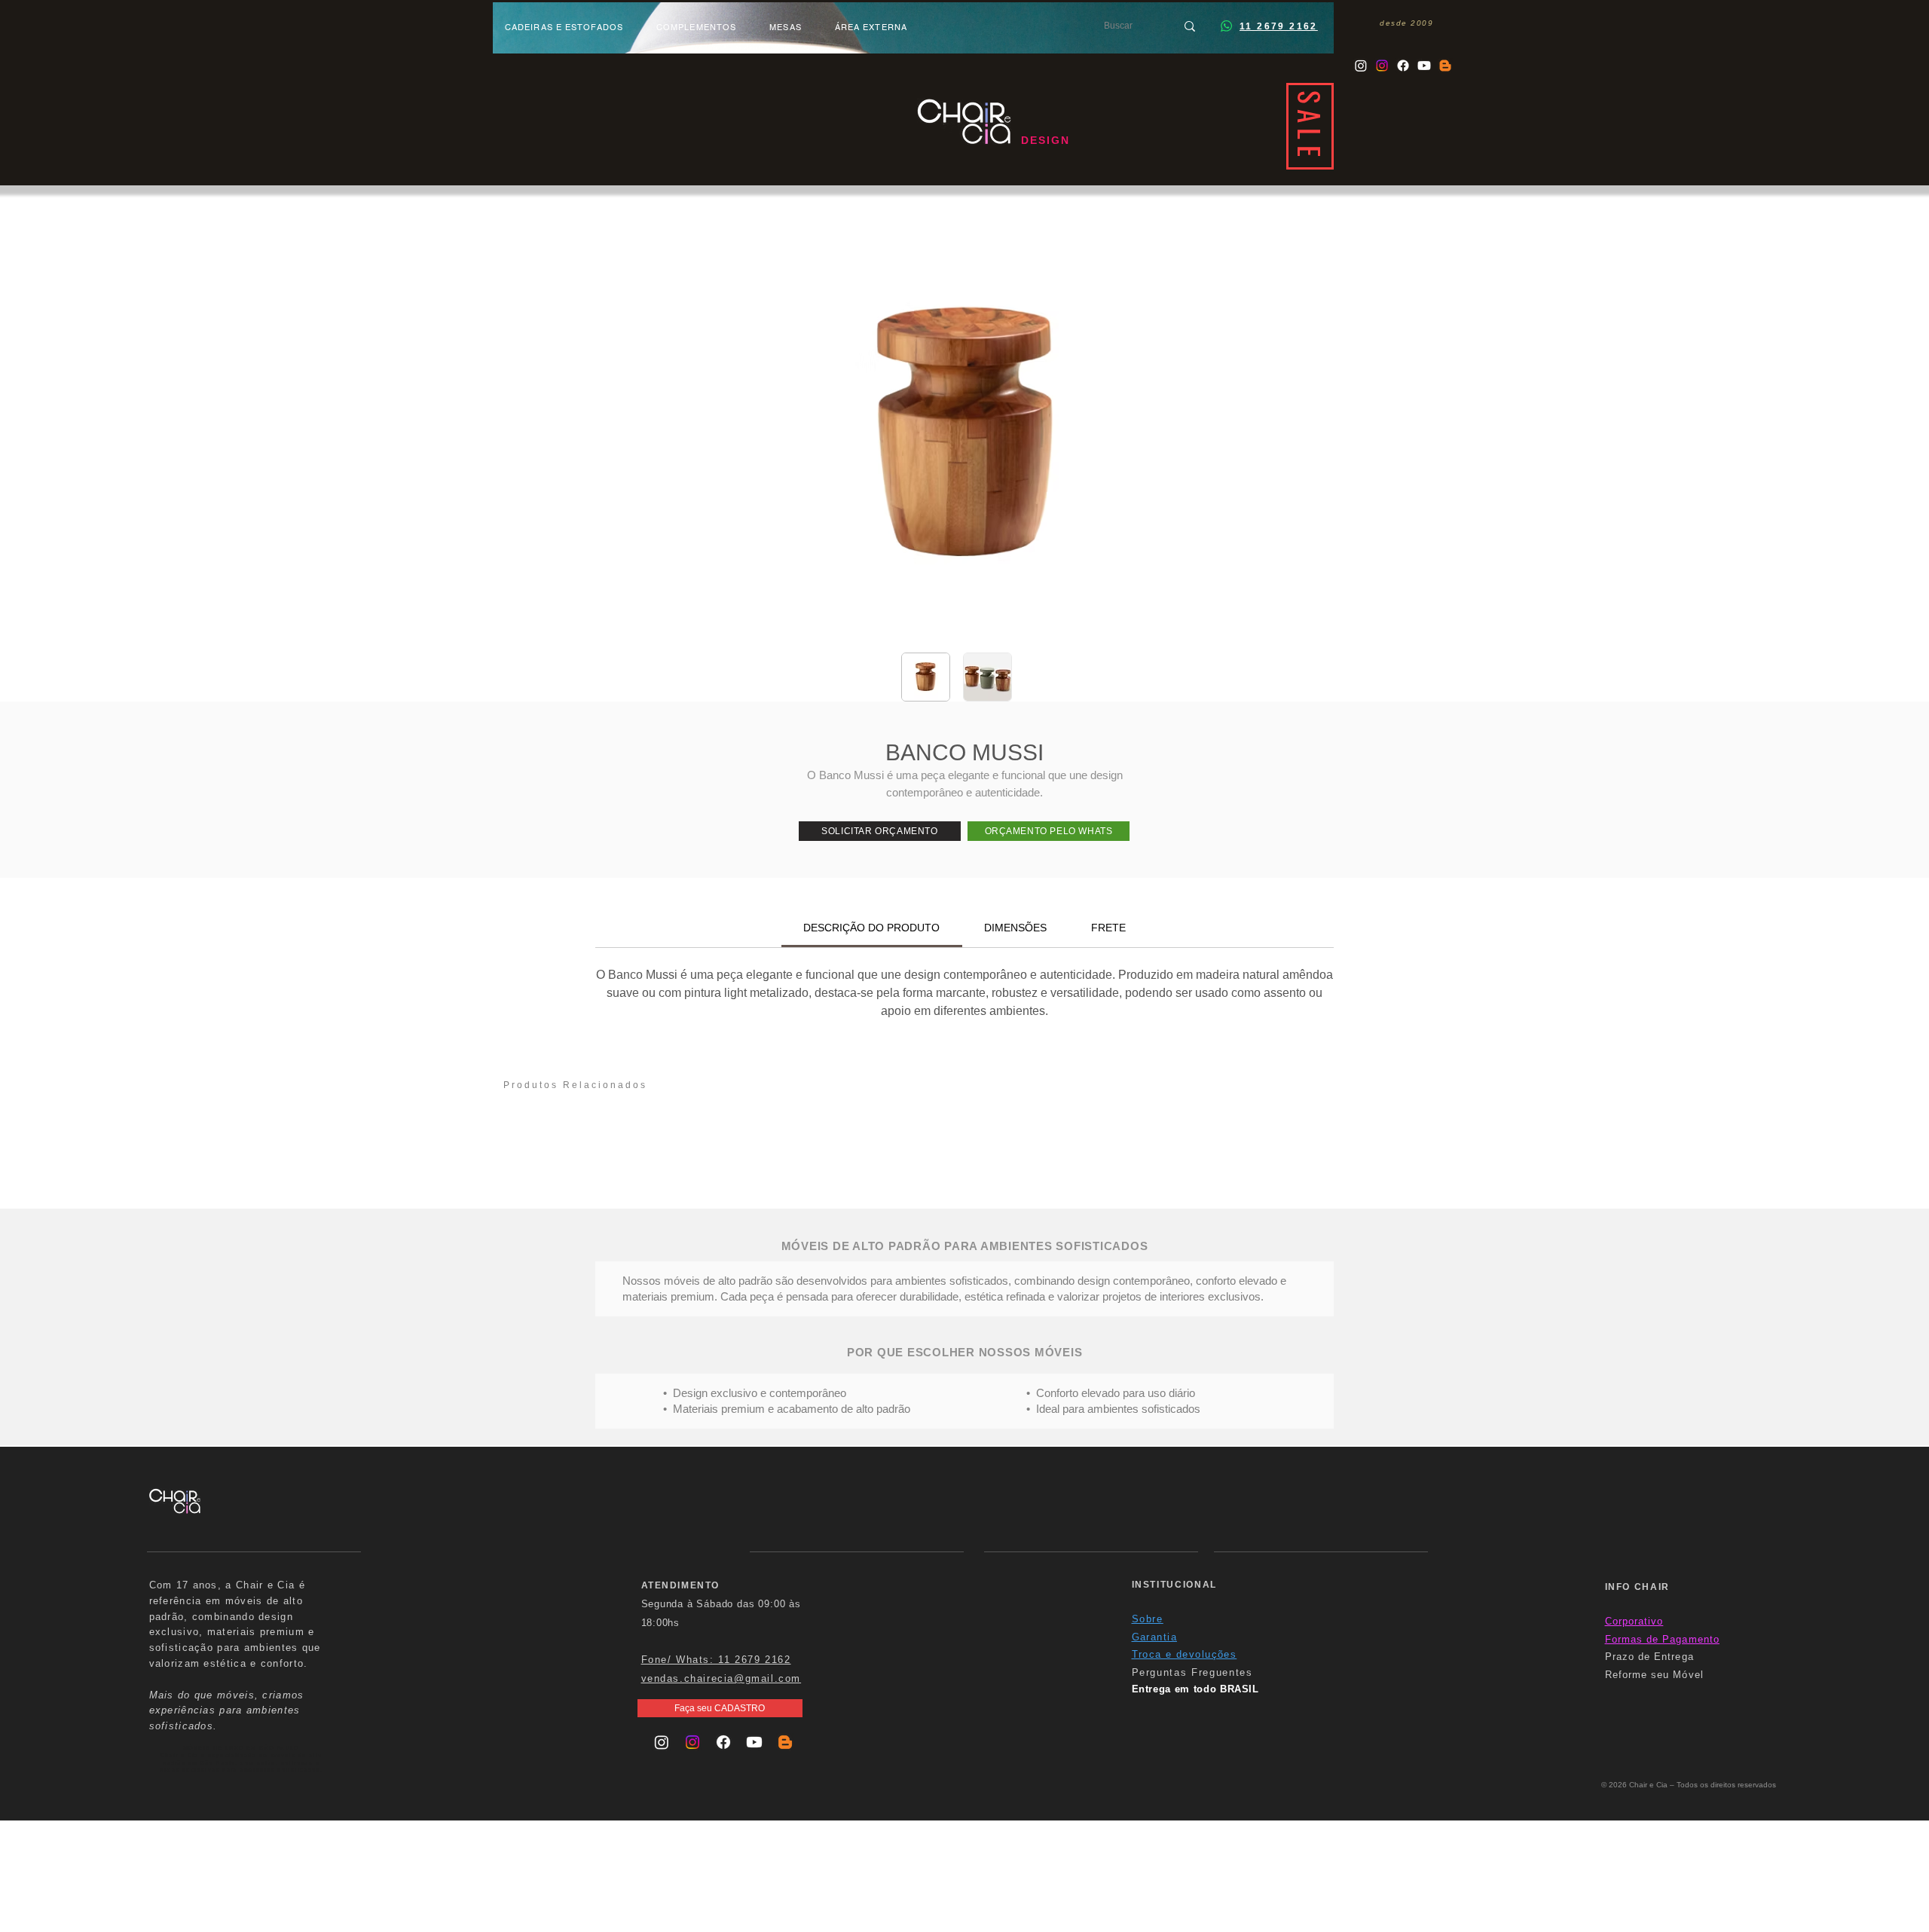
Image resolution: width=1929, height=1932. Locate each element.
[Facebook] (1403, 66)
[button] (880, 831)
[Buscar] (1190, 26)
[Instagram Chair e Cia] (1361, 66)
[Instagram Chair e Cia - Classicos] (1382, 66)
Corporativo (1634, 1621)
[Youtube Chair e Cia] (1424, 66)
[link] (871, 928)
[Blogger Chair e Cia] (1445, 66)
